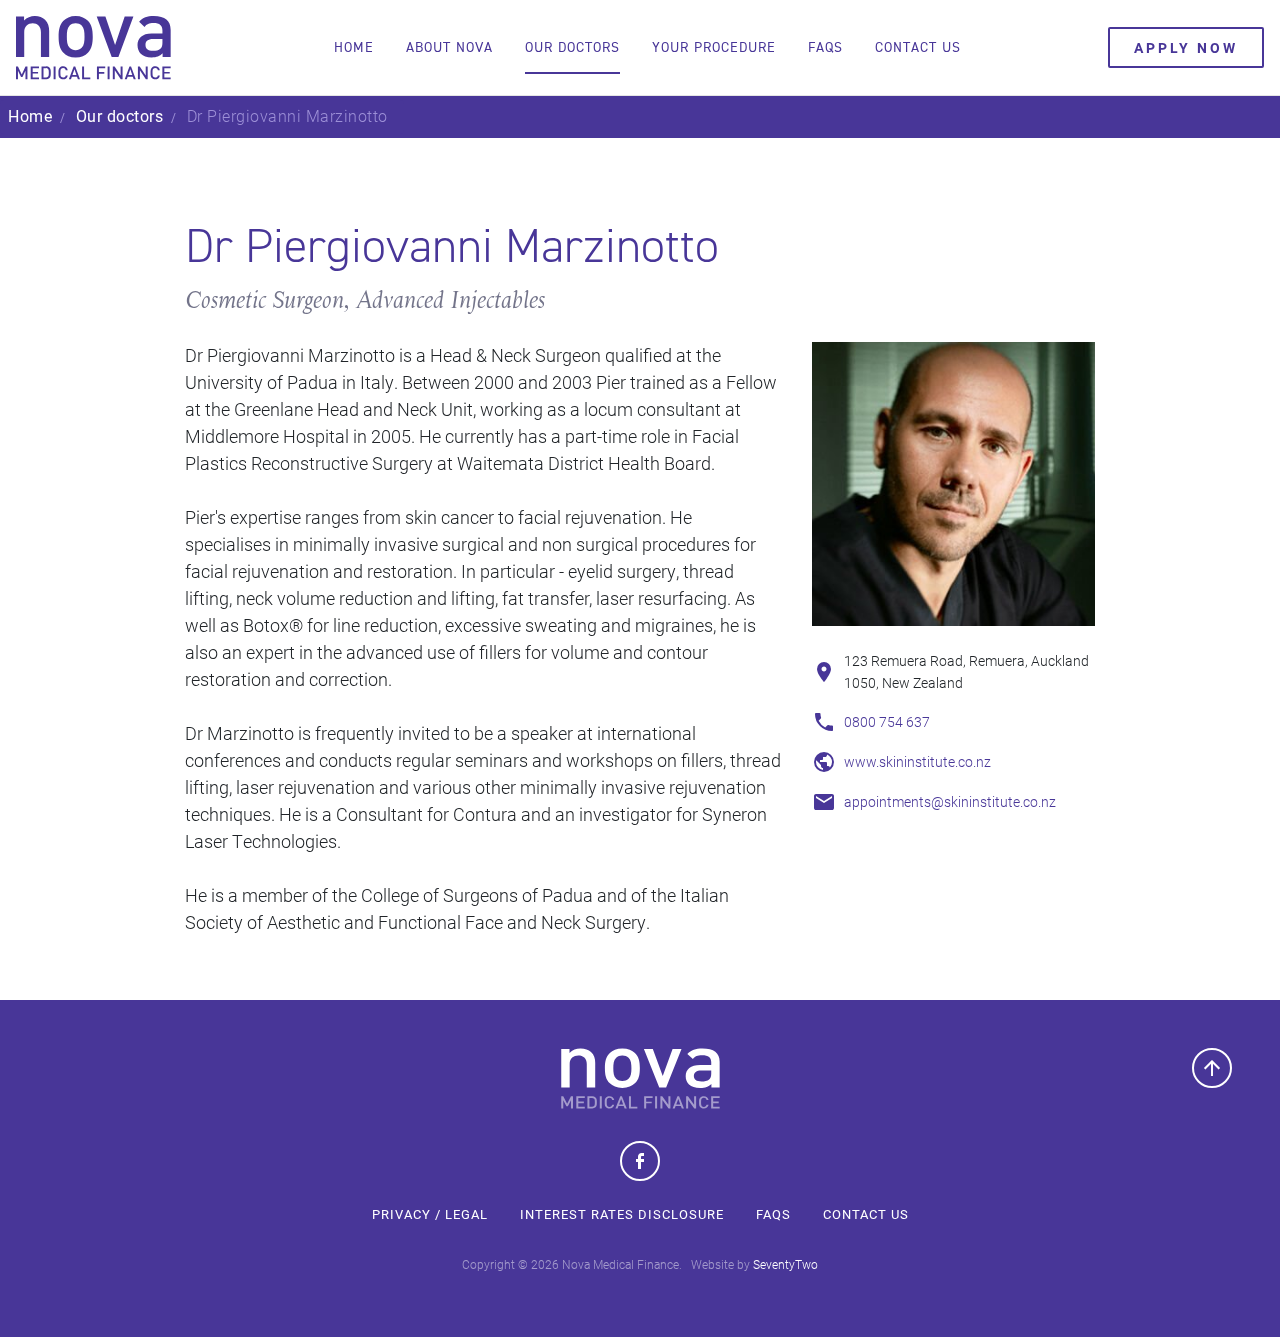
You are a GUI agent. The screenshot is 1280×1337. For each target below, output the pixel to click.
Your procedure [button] (714, 47)
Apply (1186, 47)
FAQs (773, 1214)
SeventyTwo (785, 1264)
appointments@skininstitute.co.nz (950, 801)
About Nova (449, 47)
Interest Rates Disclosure (622, 1214)
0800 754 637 (887, 721)
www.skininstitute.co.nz (917, 761)
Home (354, 47)
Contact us (918, 47)
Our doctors (572, 47)
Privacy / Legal (430, 1214)
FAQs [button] (825, 47)
